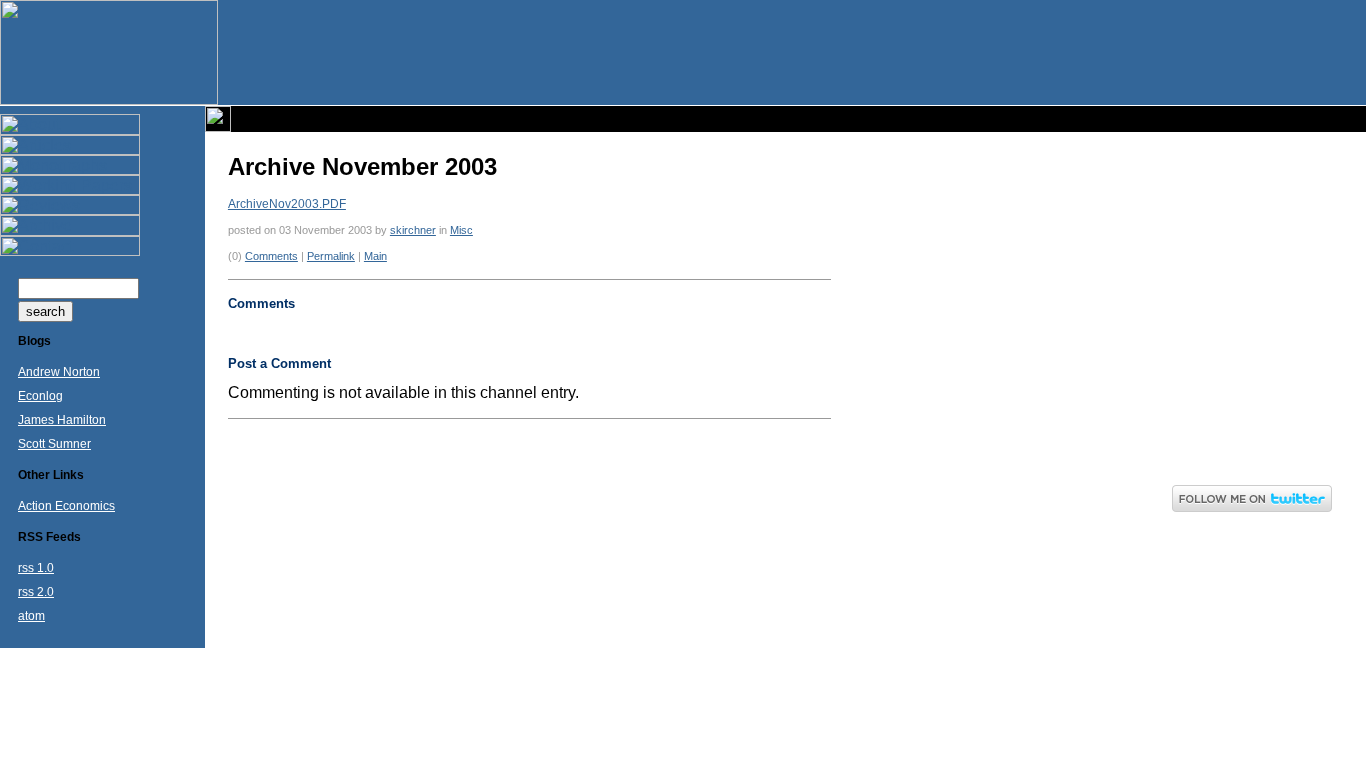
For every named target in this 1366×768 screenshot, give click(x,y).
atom (31, 616)
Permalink (331, 256)
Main (375, 256)
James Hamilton (62, 420)
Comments (271, 256)
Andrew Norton (59, 372)
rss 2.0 (36, 592)
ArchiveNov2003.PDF (287, 204)
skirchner (413, 230)
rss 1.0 (36, 568)
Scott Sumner (54, 444)
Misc (461, 230)
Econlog (40, 396)
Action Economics (66, 506)
